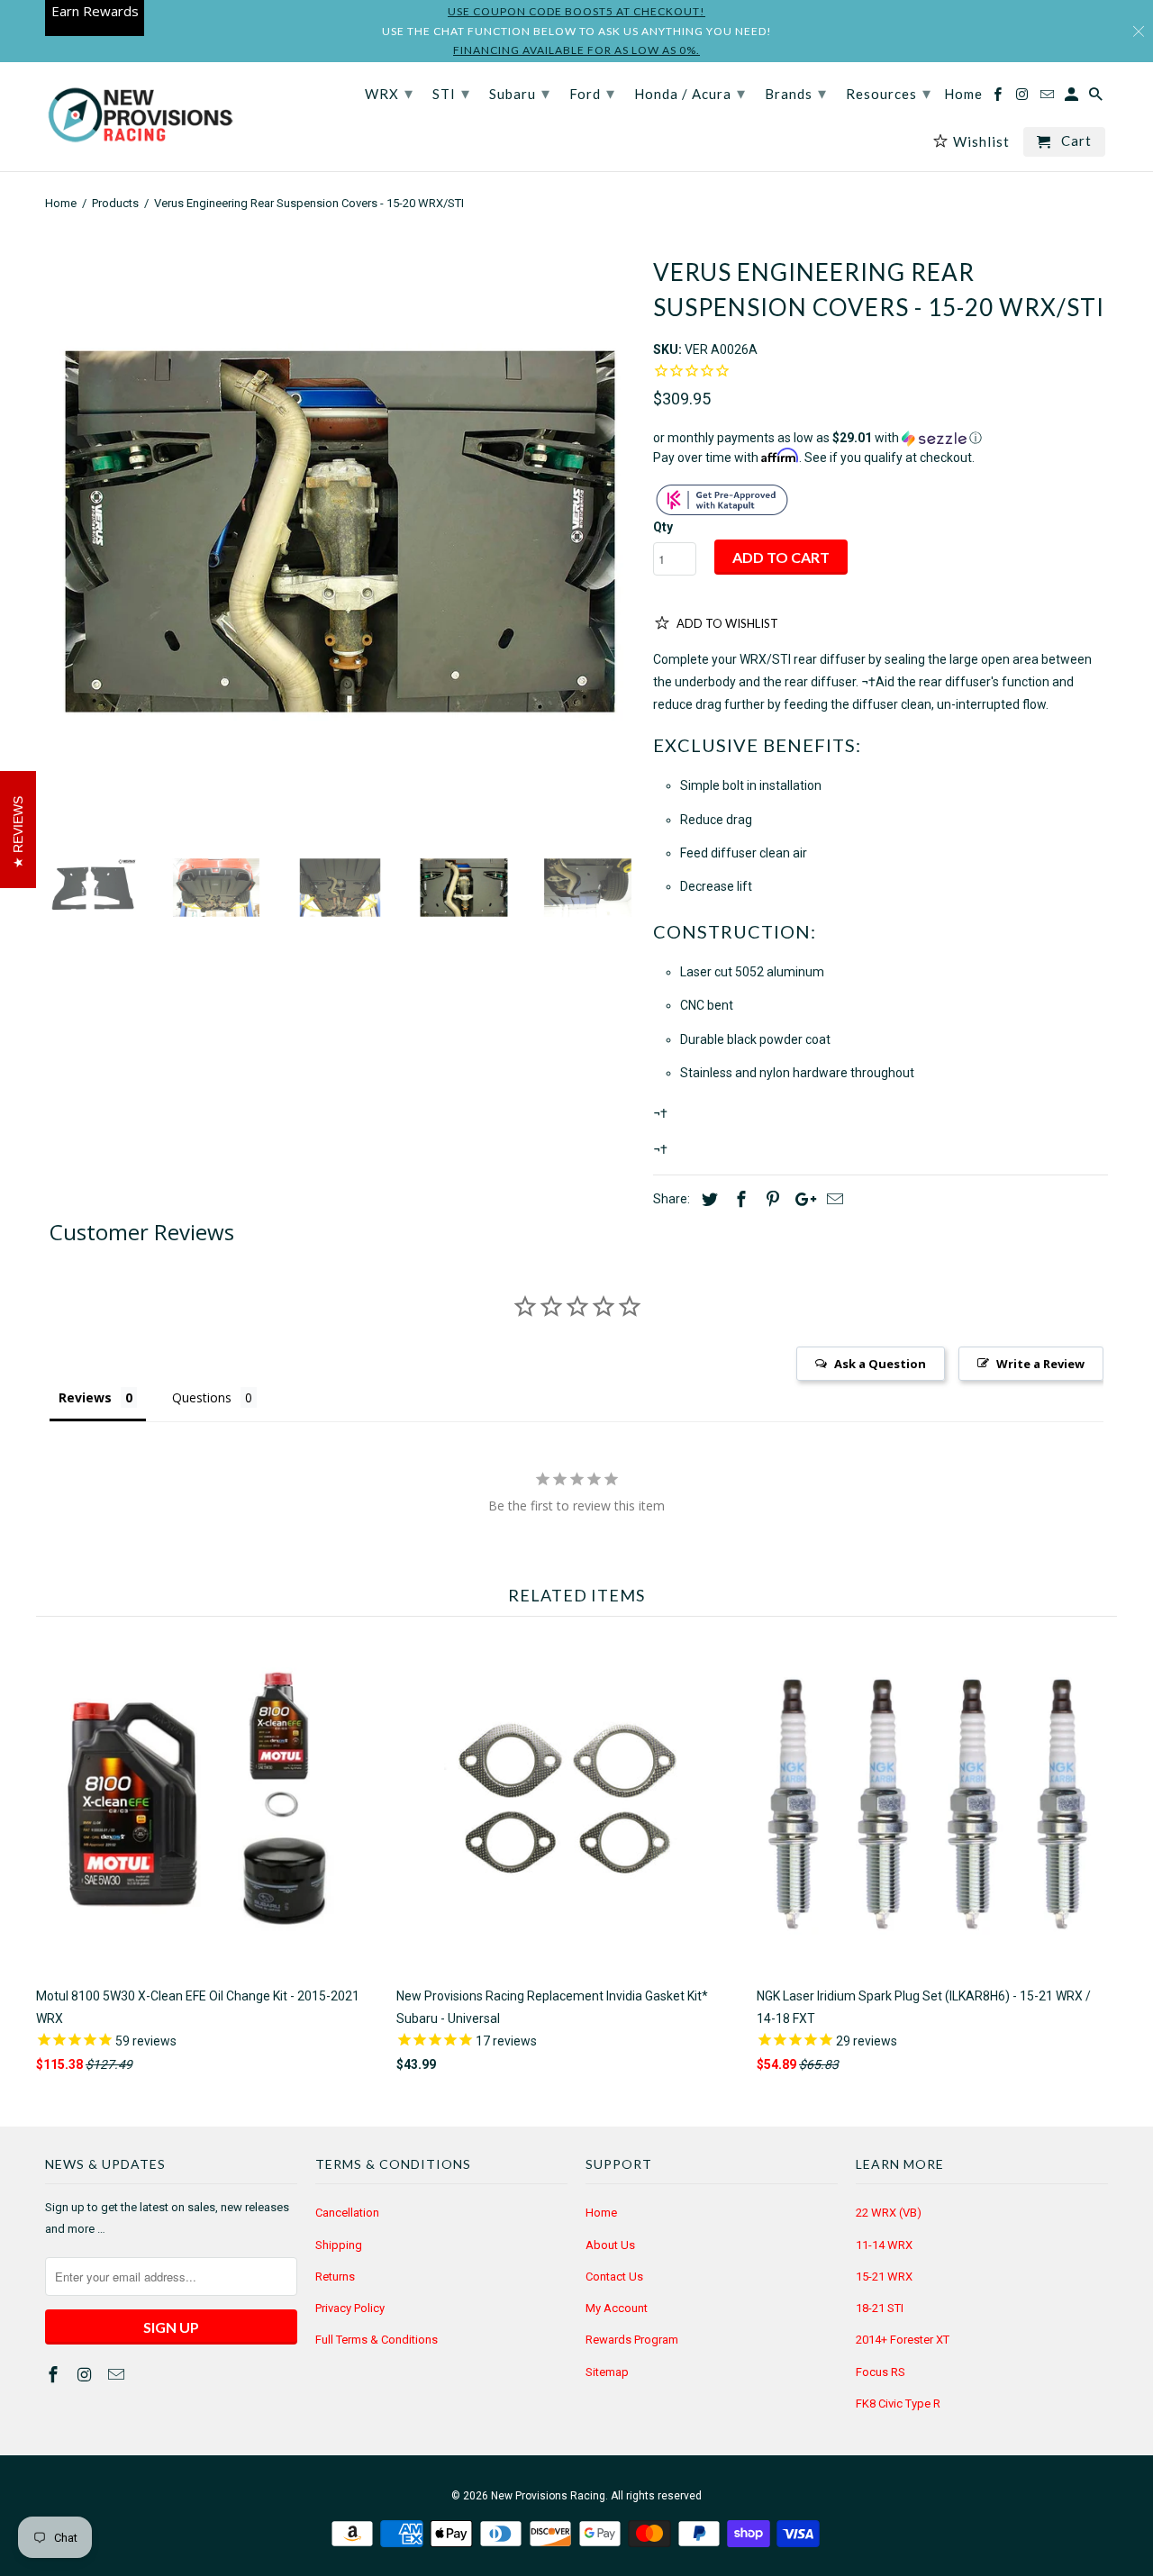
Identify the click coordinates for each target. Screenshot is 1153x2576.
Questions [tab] (202, 1397)
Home (601, 2213)
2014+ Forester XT (903, 2340)
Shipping (339, 2245)
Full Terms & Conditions (377, 2340)
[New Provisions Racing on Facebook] (55, 2375)
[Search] (1097, 98)
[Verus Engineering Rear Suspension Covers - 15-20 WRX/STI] (340, 532)
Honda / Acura (690, 93)
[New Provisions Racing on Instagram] (86, 2375)
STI (451, 93)
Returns (335, 2277)
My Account (617, 2308)
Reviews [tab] (85, 1397)
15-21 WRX (884, 2277)
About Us (610, 2245)
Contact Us (614, 2277)
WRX (389, 93)
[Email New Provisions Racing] (118, 2375)
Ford (592, 93)
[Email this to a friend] (832, 1199)
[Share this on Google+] (801, 1199)
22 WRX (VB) (889, 2213)
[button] (881, 438)
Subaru (520, 93)
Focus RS (881, 2372)
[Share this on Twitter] (707, 1199)
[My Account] (1073, 98)
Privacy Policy (350, 2308)
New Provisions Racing (548, 2496)
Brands (796, 93)
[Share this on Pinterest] (770, 1199)
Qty (663, 527)
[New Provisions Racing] (140, 117)
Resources (889, 93)
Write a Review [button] (1040, 1364)
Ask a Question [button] (880, 1364)
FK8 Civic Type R (898, 2404)
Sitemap (607, 2372)
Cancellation (347, 2213)
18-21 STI (880, 2308)
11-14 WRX (884, 2245)
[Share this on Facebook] (739, 1199)
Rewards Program (632, 2340)
